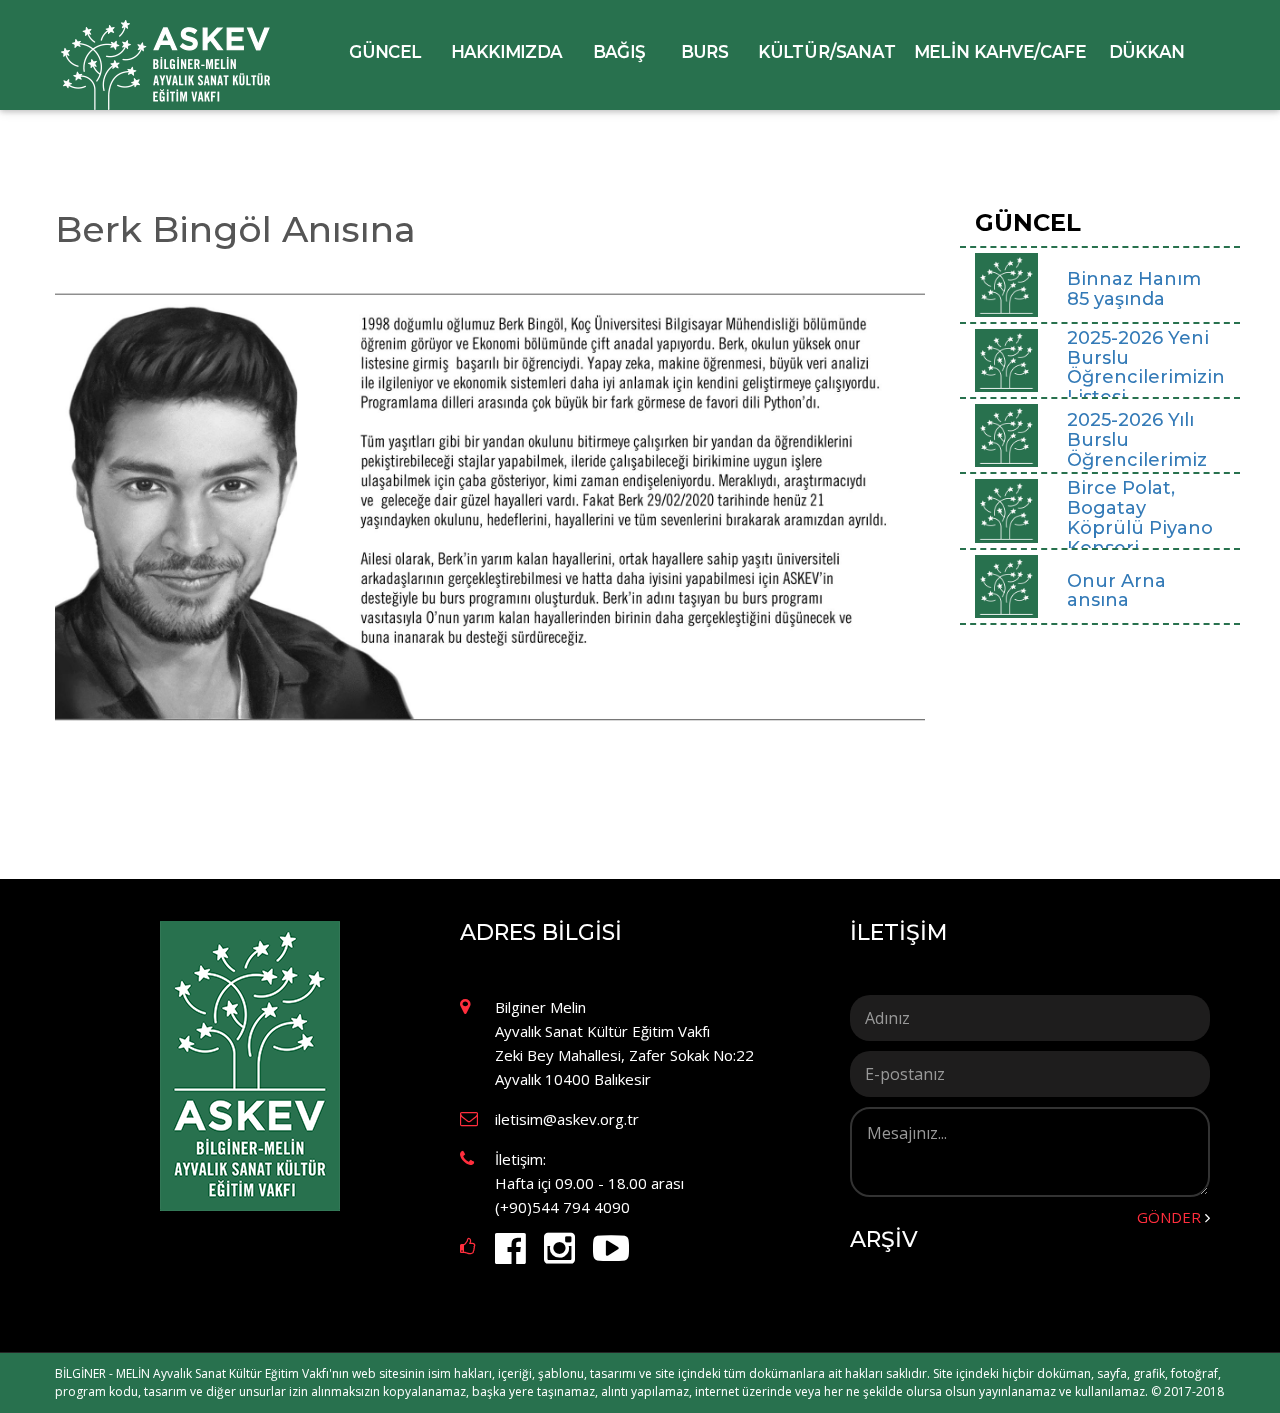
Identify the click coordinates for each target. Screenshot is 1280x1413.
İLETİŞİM (898, 933)
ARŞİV (884, 1240)
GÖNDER (1169, 1217)
